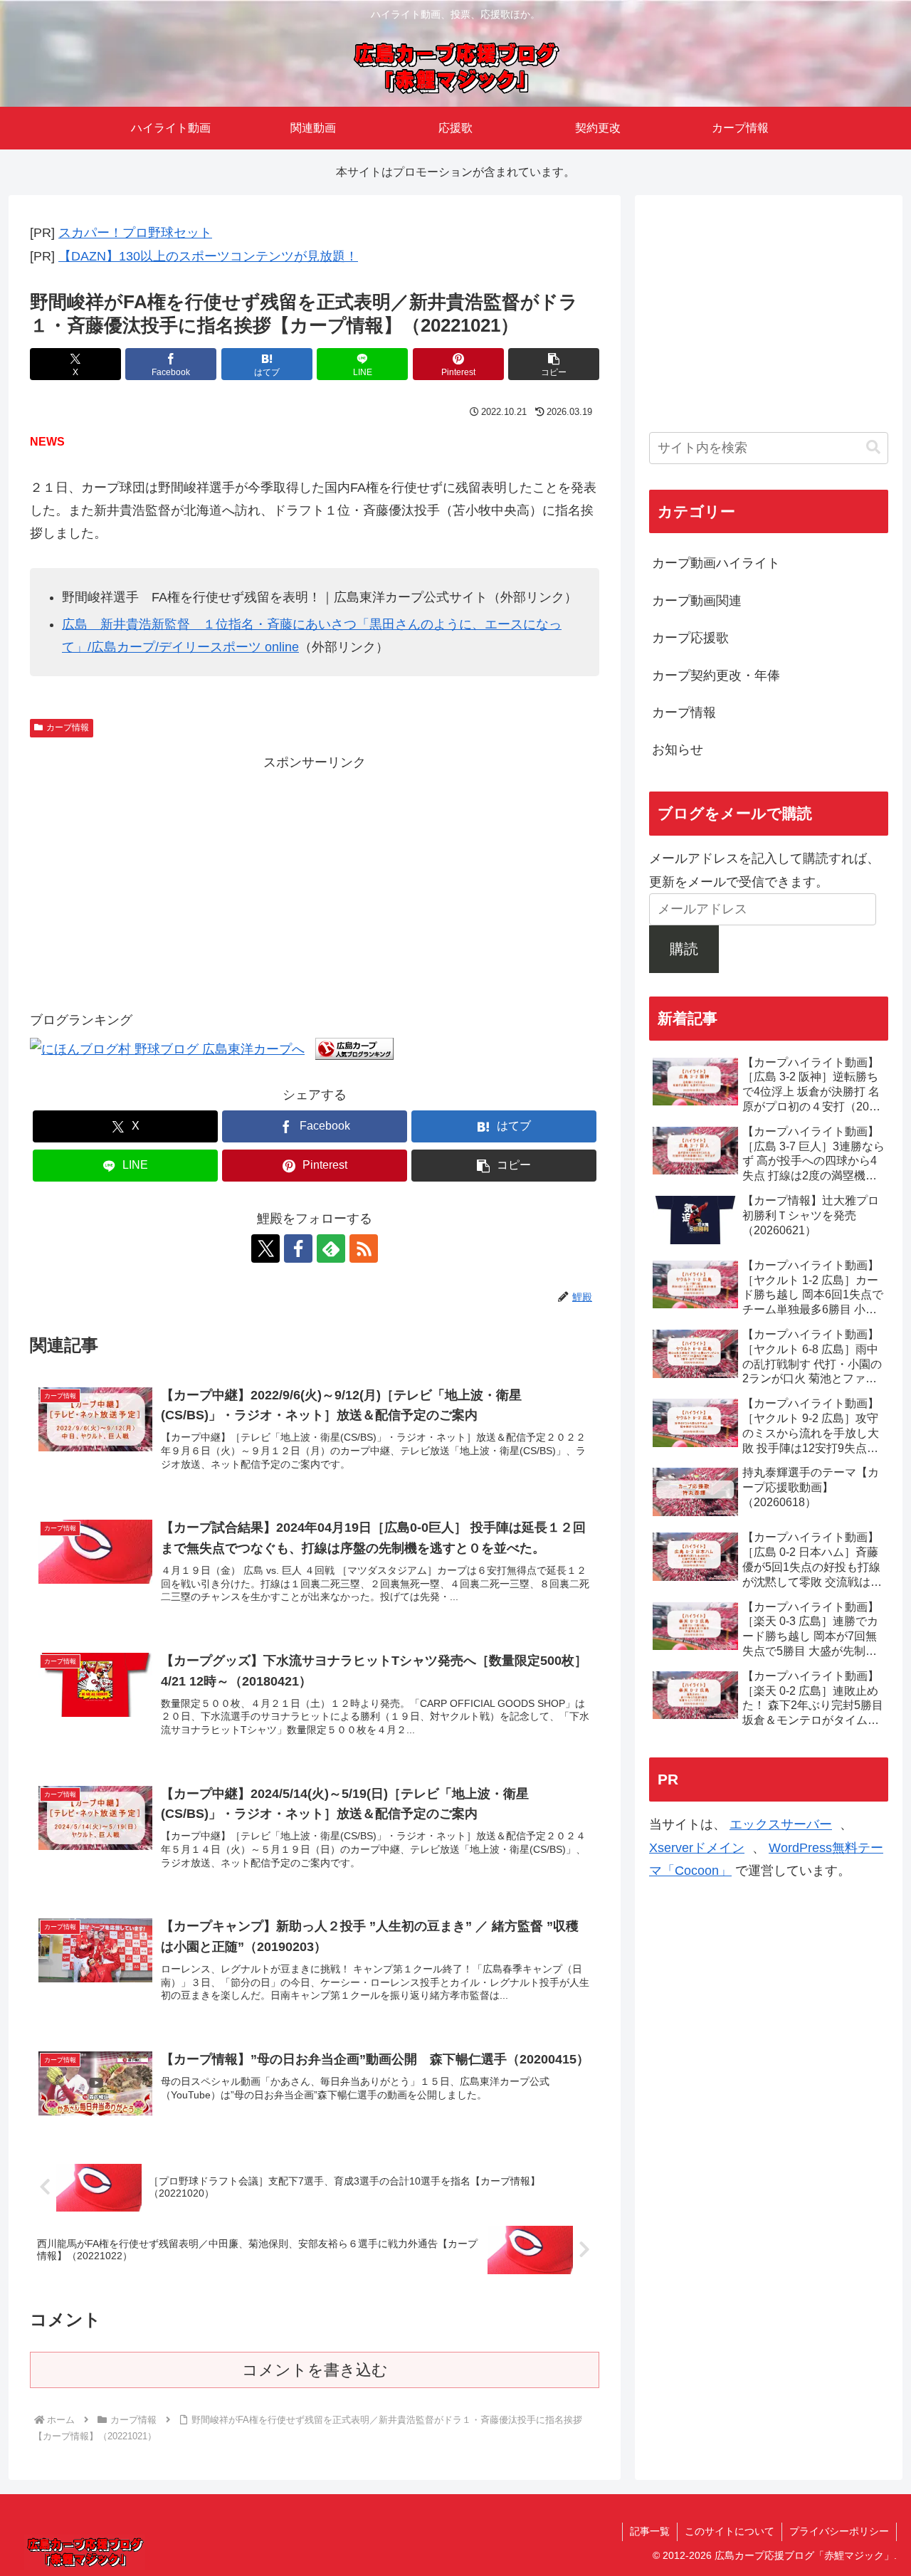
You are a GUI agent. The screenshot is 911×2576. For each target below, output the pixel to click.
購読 (684, 949)
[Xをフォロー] (265, 1248)
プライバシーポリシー (839, 2531)
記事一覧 (650, 2531)
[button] (554, 364)
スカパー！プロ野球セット (135, 233)
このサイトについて (730, 2531)
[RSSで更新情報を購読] (364, 1248)
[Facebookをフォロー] (298, 1248)
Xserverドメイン (697, 1848)
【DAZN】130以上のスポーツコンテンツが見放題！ (208, 256)
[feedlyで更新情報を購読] (331, 1248)
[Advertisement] (315, 873)
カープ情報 (68, 727)
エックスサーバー (781, 1824)
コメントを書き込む (315, 2370)
